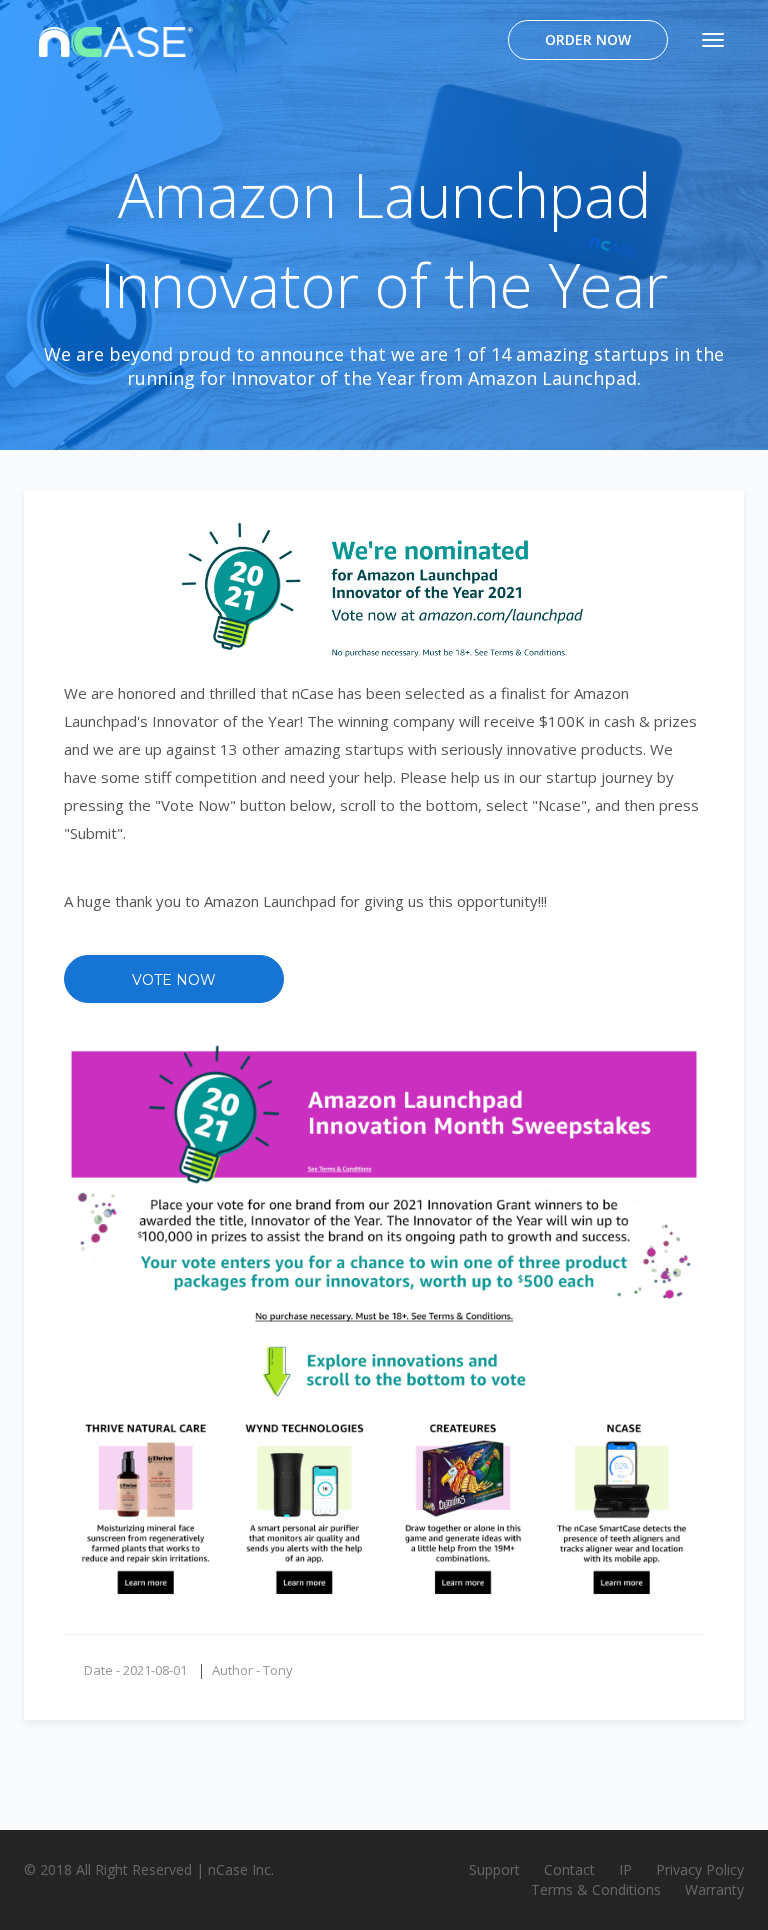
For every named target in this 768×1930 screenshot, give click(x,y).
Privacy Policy (700, 1869)
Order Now (588, 39)
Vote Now (174, 980)
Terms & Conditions (596, 1889)
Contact (569, 1869)
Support (494, 1869)
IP (625, 1869)
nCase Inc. (241, 1869)
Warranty (714, 1889)
